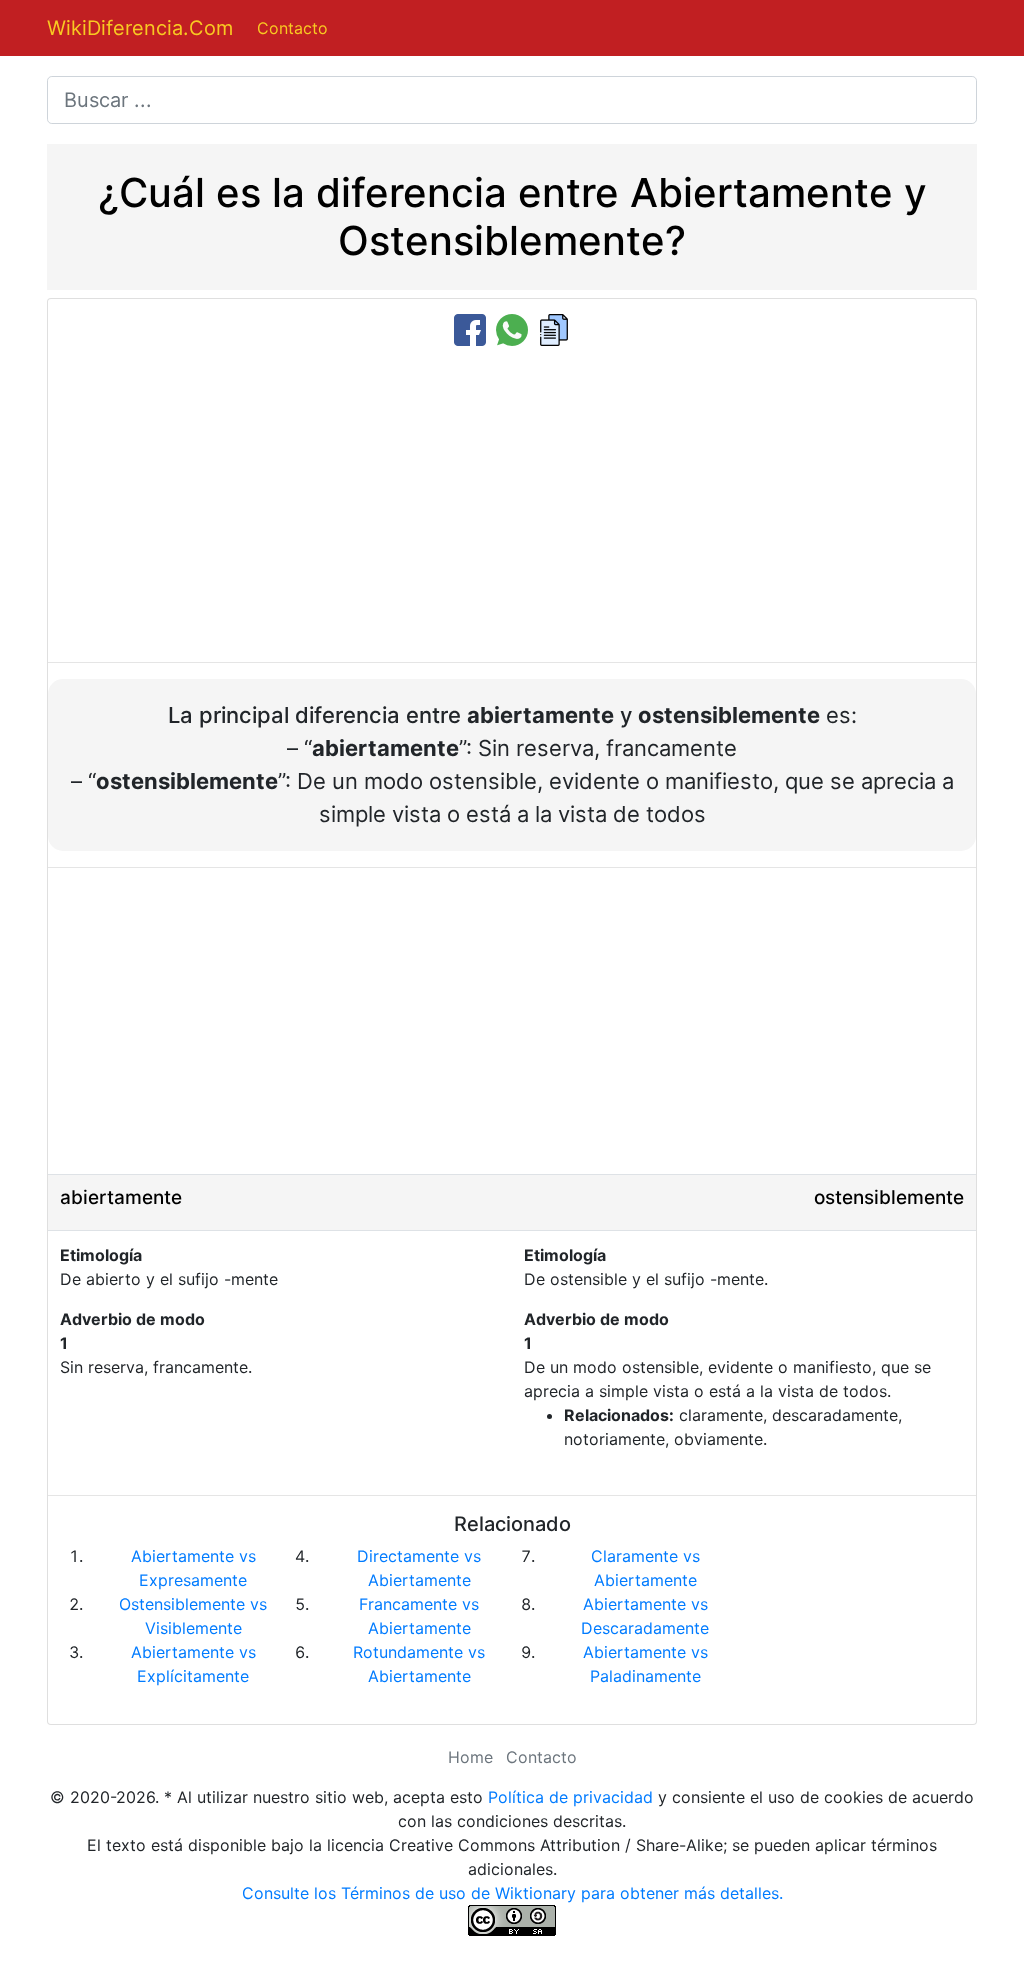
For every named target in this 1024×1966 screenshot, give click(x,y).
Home (470, 1757)
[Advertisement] (512, 506)
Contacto (292, 28)
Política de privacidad (570, 1797)
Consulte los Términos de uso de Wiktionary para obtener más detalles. (512, 1893)
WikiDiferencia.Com (140, 28)
